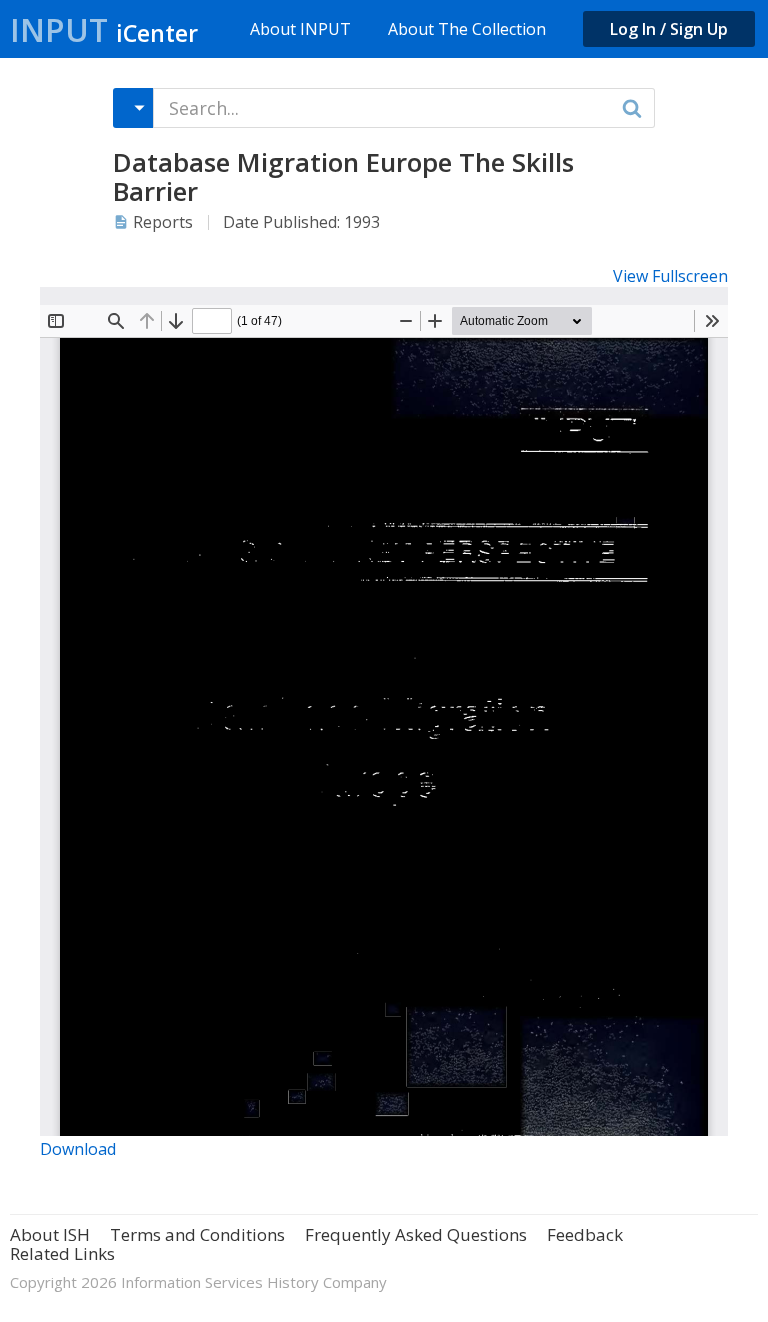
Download (78, 1149)
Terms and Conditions (197, 1234)
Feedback (585, 1234)
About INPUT (300, 29)
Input (104, 29)
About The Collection (467, 29)
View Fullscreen (670, 276)
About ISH (50, 1234)
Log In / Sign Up (669, 29)
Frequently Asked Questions (416, 1234)
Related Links (62, 1253)
